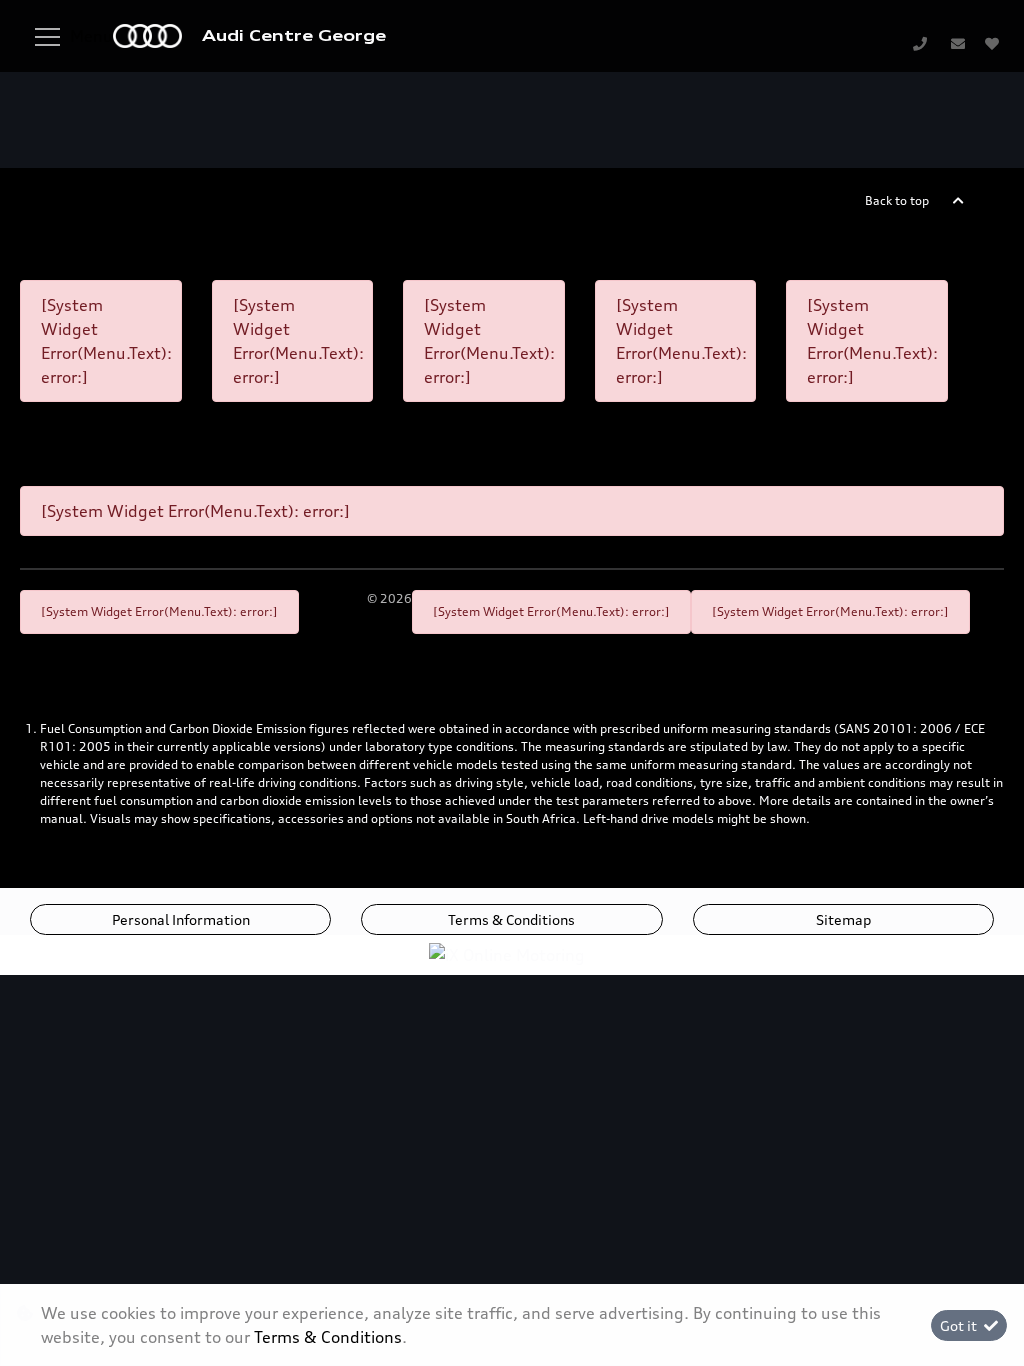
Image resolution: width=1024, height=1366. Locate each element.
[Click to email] (958, 43)
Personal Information (181, 919)
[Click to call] (920, 43)
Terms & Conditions (511, 919)
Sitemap (843, 919)
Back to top (897, 200)
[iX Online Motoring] (512, 953)
